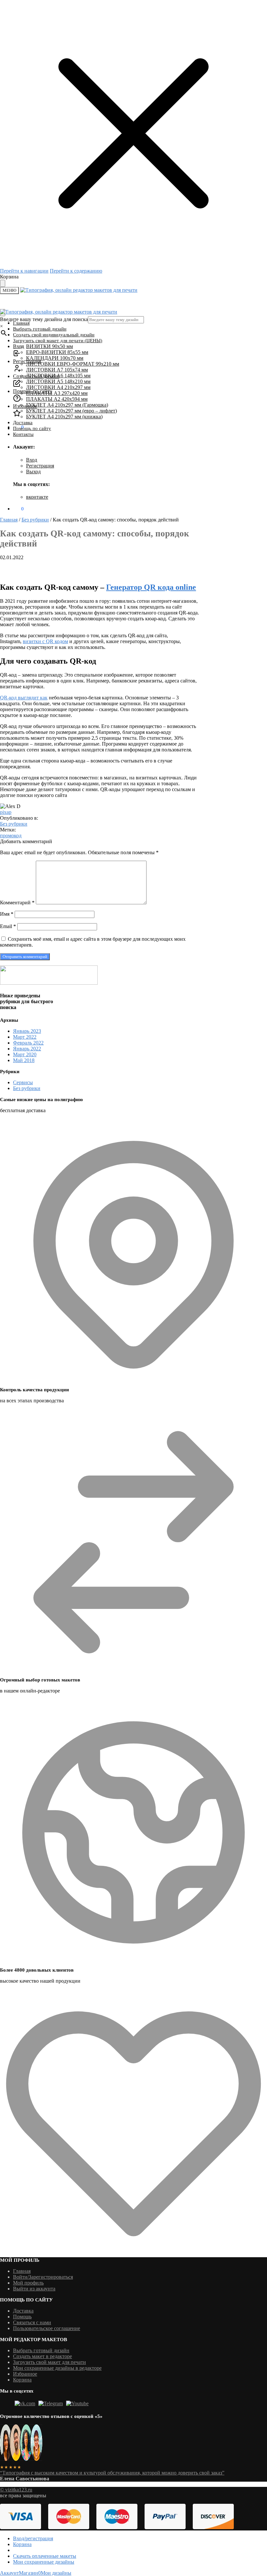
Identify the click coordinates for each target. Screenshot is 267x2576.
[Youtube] (77, 2403)
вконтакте (37, 497)
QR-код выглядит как (24, 698)
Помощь (22, 2317)
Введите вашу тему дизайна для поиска (44, 319)
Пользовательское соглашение (47, 2328)
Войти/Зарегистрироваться (43, 2277)
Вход (32, 460)
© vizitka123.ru (16, 2490)
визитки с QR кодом (45, 641)
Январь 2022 (27, 1049)
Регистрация (40, 466)
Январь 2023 (27, 1031)
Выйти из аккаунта (34, 2289)
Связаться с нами (32, 2322)
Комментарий (17, 903)
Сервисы (23, 1082)
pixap (6, 812)
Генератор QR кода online (151, 587)
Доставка (23, 2311)
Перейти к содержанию (76, 271)
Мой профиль (28, 2283)
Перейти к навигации (24, 271)
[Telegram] (51, 2403)
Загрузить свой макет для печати (49, 2362)
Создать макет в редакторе (42, 2356)
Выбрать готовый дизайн (41, 2350)
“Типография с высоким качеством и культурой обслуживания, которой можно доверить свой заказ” (112, 2473)
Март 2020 (25, 1054)
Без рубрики (35, 520)
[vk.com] (25, 2403)
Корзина (22, 2380)
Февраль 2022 (28, 1043)
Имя (7, 914)
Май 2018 (24, 1060)
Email (8, 926)
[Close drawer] (3, 283)
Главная (9, 520)
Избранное (25, 2374)
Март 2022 (25, 1037)
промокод (11, 836)
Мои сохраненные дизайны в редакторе (57, 2368)
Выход (33, 472)
